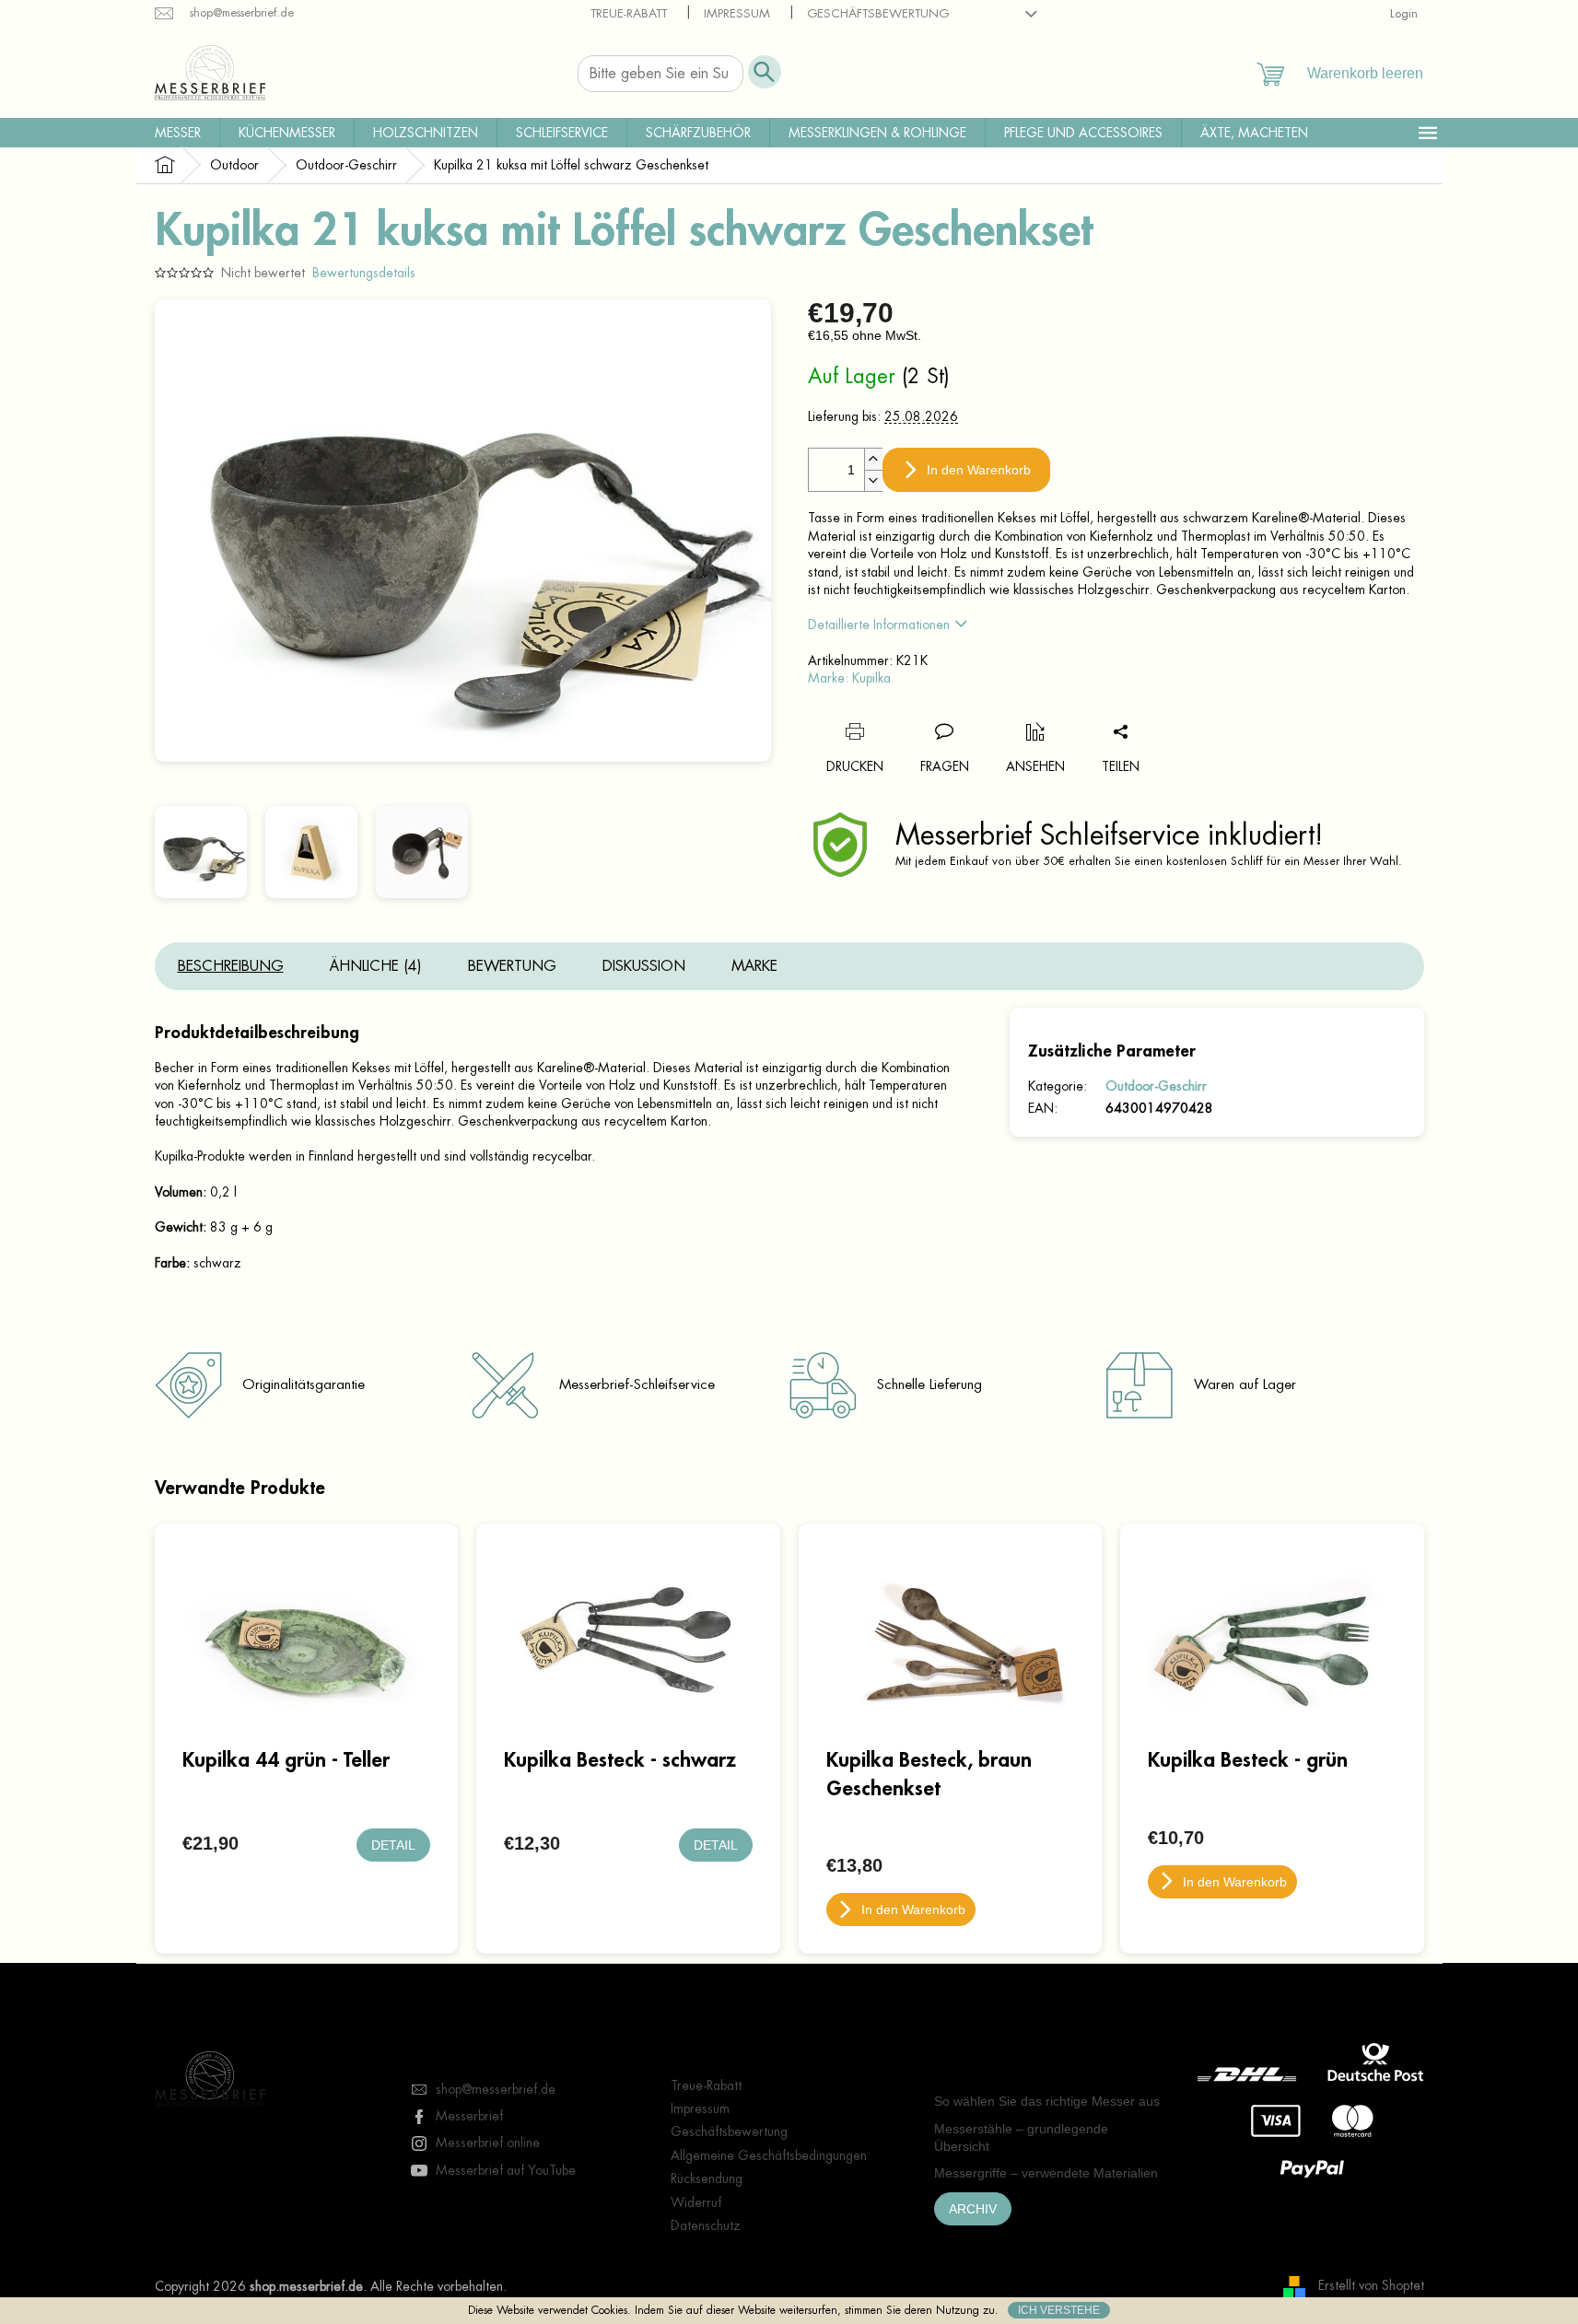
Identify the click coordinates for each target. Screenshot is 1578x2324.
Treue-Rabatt (629, 13)
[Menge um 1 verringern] (873, 480)
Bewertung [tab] (512, 966)
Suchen (765, 72)
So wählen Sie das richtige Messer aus (1047, 2101)
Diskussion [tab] (644, 966)
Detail (393, 1845)
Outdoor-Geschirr (1156, 1086)
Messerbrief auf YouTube (506, 2170)
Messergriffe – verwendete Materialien (1046, 2173)
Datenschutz (706, 2225)
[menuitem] (178, 133)
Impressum (737, 13)
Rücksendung (707, 2178)
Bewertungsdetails (364, 273)
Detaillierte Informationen (879, 625)
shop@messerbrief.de (496, 2089)
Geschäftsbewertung (878, 13)
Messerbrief (469, 2116)
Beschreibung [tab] (231, 966)
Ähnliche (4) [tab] (376, 966)
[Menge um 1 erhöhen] (873, 459)
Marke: (849, 678)
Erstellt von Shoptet (1371, 2285)
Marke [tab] (754, 966)
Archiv (973, 2209)
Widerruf (696, 2202)
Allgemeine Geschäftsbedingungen (769, 2155)
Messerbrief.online (488, 2143)
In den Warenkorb (979, 470)
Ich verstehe (1059, 2310)
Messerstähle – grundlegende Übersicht (1021, 2137)
